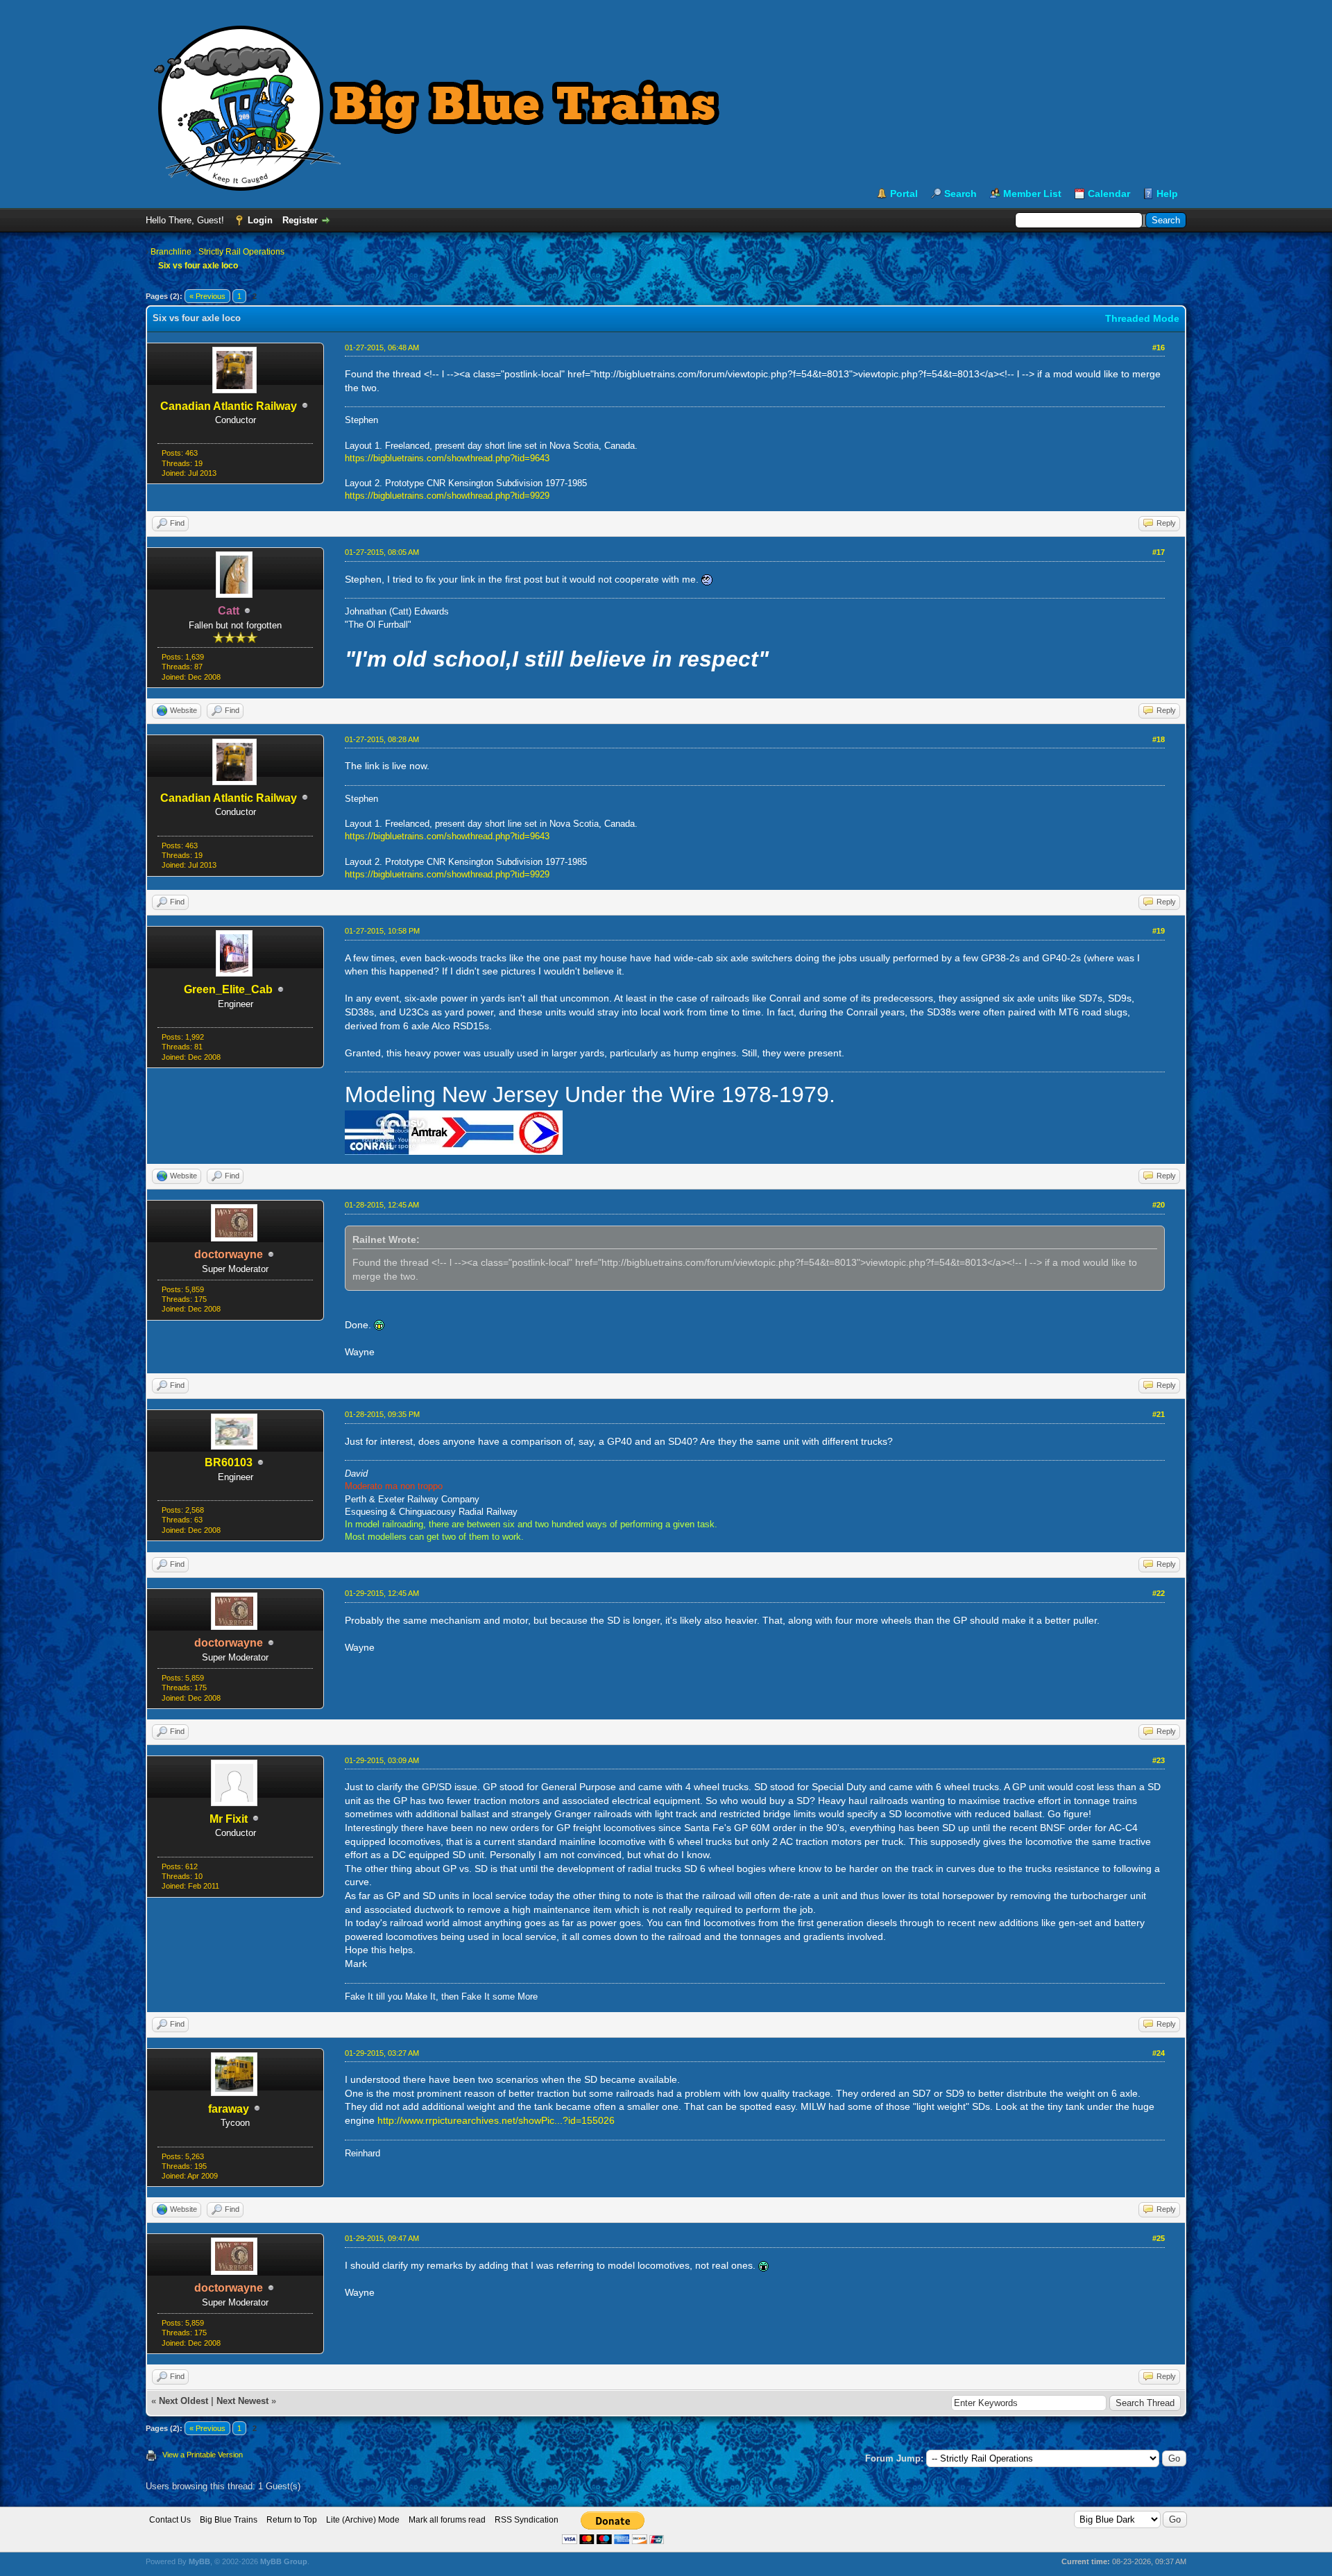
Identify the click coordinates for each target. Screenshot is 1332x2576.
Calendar (1109, 194)
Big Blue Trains (229, 2520)
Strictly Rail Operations (241, 252)
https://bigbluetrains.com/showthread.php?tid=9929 (447, 496)
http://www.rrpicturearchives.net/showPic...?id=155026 (496, 2120)
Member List (1032, 194)
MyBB (199, 2561)
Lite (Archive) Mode (363, 2520)
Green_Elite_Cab (228, 989)
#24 (1159, 2053)
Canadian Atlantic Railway (229, 406)
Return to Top (292, 2520)
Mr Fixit (229, 1819)
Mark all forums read (447, 2520)
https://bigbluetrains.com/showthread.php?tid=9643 (447, 458)
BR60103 (229, 1462)
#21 (1159, 1414)
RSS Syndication (527, 2520)
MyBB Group (284, 2561)
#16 (1159, 347)
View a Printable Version (203, 2455)
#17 (1159, 552)
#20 (1159, 1205)
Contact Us (170, 2520)
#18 (1159, 739)
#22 (1159, 1593)
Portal (904, 194)
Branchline (171, 252)
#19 (1159, 931)
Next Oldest (183, 2401)
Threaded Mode (1142, 318)
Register (300, 220)
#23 (1159, 1760)
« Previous (207, 296)
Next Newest (242, 2401)
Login (260, 220)
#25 (1159, 2238)
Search (960, 194)
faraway (229, 2109)
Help (1167, 194)
